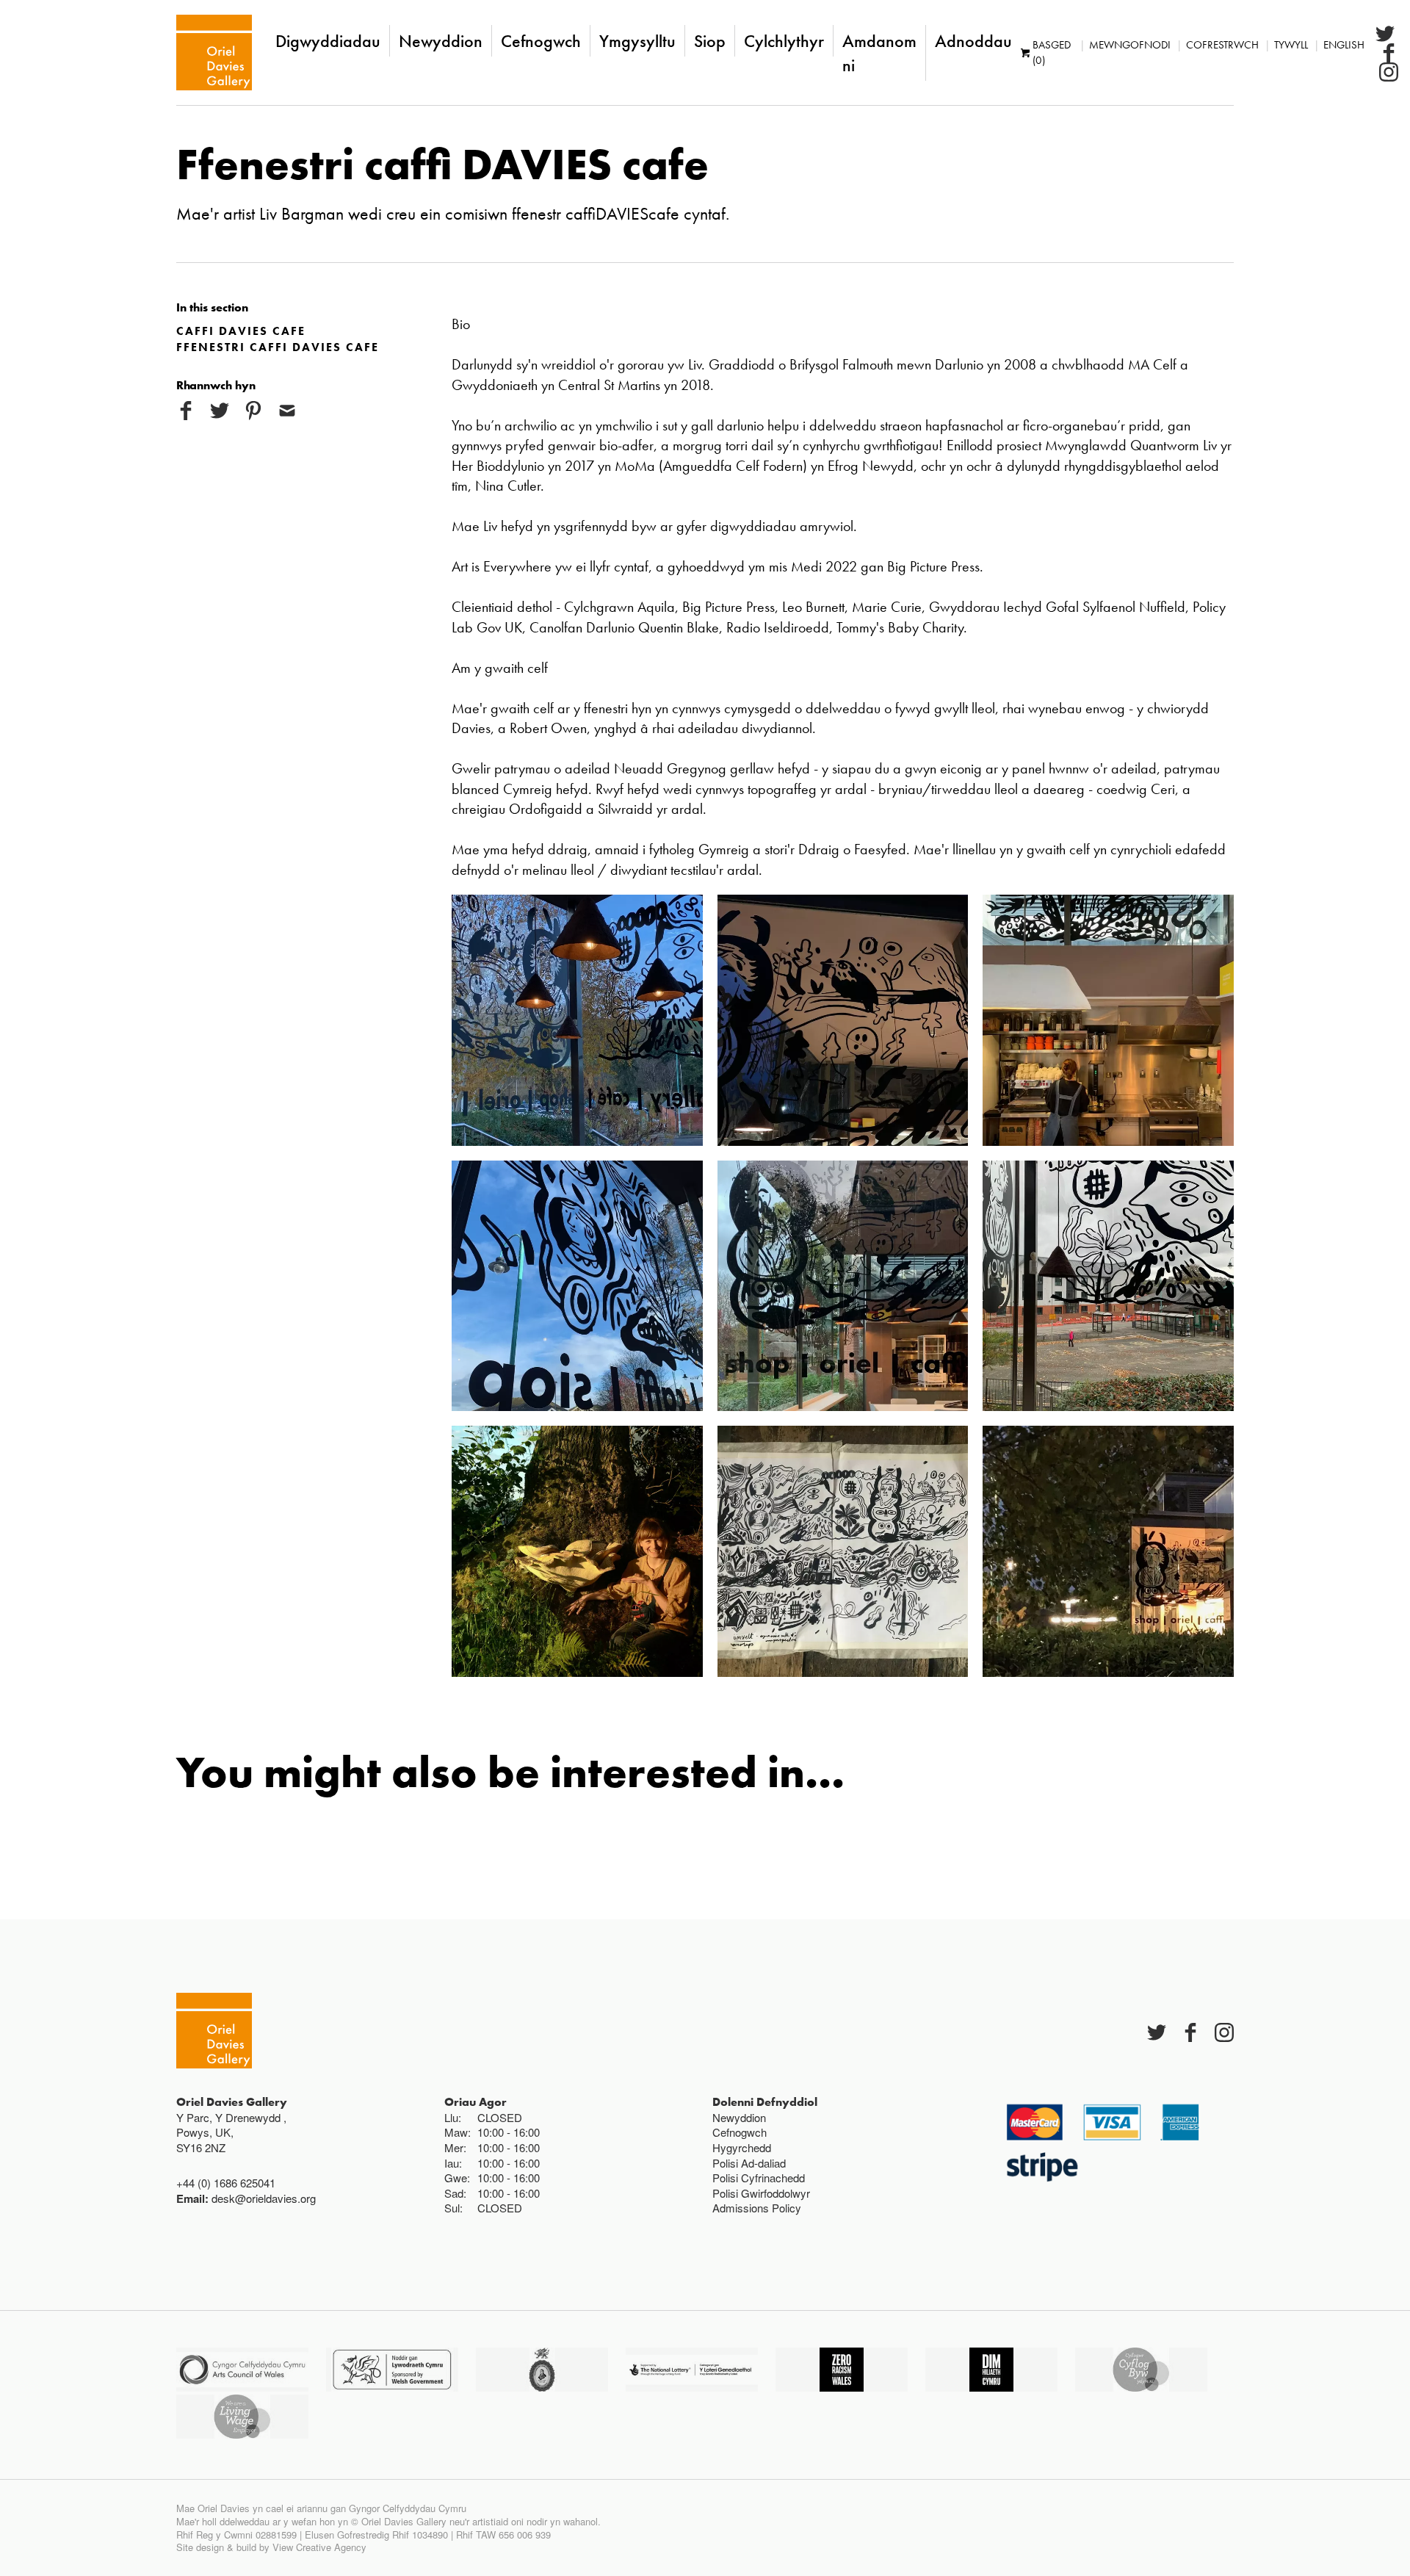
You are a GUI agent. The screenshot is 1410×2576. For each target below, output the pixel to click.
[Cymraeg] (214, 53)
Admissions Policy (757, 2208)
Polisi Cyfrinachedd (759, 2178)
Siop (710, 41)
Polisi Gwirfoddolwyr (761, 2193)
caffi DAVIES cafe (241, 331)
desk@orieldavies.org (264, 2198)
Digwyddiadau (328, 41)
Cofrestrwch (1222, 45)
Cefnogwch (541, 41)
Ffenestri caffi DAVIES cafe (278, 347)
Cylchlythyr (784, 41)
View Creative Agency (319, 2547)
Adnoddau (973, 41)
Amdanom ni (879, 53)
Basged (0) (1052, 53)
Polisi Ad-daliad (749, 2163)
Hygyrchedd (742, 2147)
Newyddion (441, 41)
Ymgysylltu (637, 41)
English (1344, 45)
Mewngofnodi (1130, 45)
